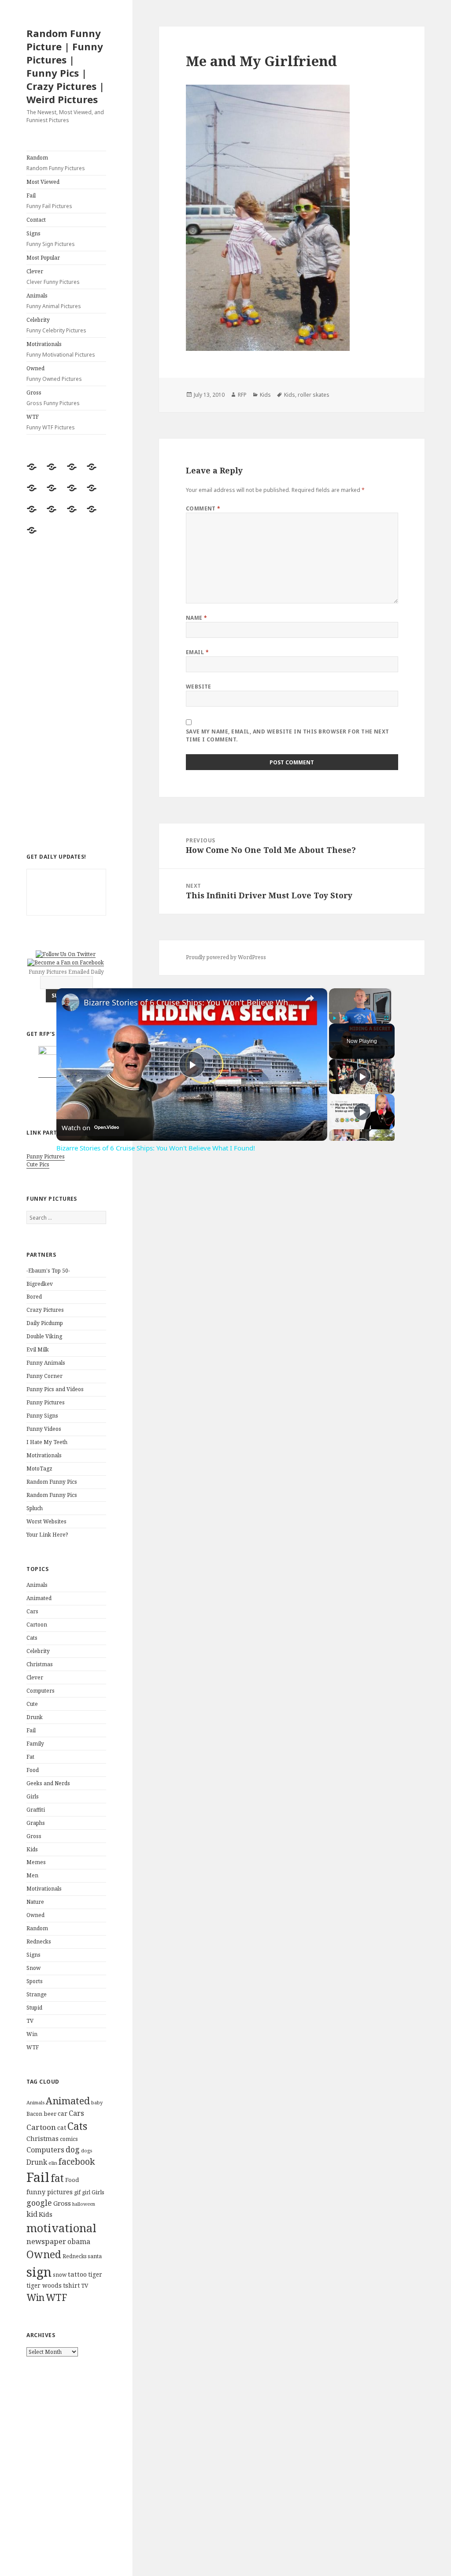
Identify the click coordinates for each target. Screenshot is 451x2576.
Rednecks (39, 1941)
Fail (49, 201)
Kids (32, 1849)
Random (56, 163)
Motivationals (61, 349)
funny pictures (50, 2192)
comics (69, 2139)
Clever (53, 277)
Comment (203, 508)
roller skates (314, 395)
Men (32, 1875)
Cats (32, 1638)
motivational (61, 2228)
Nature (35, 1902)
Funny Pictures (46, 1156)
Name (197, 618)
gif (77, 2192)
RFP (242, 395)
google (39, 2203)
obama (79, 2241)
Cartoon (37, 1625)
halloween (84, 2204)
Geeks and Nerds (48, 1783)
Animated (39, 1598)
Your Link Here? (47, 1535)
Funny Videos (44, 1429)
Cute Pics (38, 1164)
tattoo (77, 2274)
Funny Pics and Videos (55, 1389)
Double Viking (44, 1336)
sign (39, 2272)
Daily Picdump (45, 1323)
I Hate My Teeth (47, 1442)
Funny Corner (44, 1376)
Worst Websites (46, 1521)
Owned (54, 374)
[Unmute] (345, 1018)
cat (62, 2127)
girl (86, 2192)
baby (97, 2102)
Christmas (40, 1664)
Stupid (34, 2008)
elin (53, 2163)
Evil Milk (38, 1349)
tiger (95, 2274)
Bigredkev (40, 1284)
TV (30, 2021)
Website (199, 687)
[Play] (334, 1018)
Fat (30, 1757)
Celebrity (56, 325)
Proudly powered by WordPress (226, 957)
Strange (37, 1994)
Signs (51, 239)
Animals (54, 301)
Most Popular (43, 258)
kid (32, 2214)
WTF (51, 422)
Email (197, 652)
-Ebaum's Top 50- (48, 1271)
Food (33, 1770)
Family (35, 1744)
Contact (36, 220)
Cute (32, 1704)
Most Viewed (43, 182)
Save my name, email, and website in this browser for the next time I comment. (288, 735)
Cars (32, 1611)
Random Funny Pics (52, 1482)
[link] (70, 1002)
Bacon (34, 2114)
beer (50, 2114)
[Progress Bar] (360, 1013)
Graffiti (36, 1810)
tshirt (71, 2285)
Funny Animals (46, 1363)
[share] (310, 998)
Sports (35, 1981)
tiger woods (44, 2285)
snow (60, 2275)
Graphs (36, 1823)
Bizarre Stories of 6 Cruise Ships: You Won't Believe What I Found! (190, 1002)
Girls (33, 1796)
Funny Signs (42, 1416)
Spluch (35, 1508)
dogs (87, 2151)
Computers (41, 1691)
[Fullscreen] (386, 1018)
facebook (77, 2161)
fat (57, 2178)
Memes (36, 1862)
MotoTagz (39, 1469)
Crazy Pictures (45, 1310)
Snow (33, 1968)
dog (73, 2149)
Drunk (35, 1717)
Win (32, 2034)
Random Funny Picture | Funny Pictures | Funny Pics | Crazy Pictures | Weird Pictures (65, 66)
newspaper (46, 2241)
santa (95, 2256)
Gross (53, 398)
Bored (34, 1297)
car (63, 2113)
